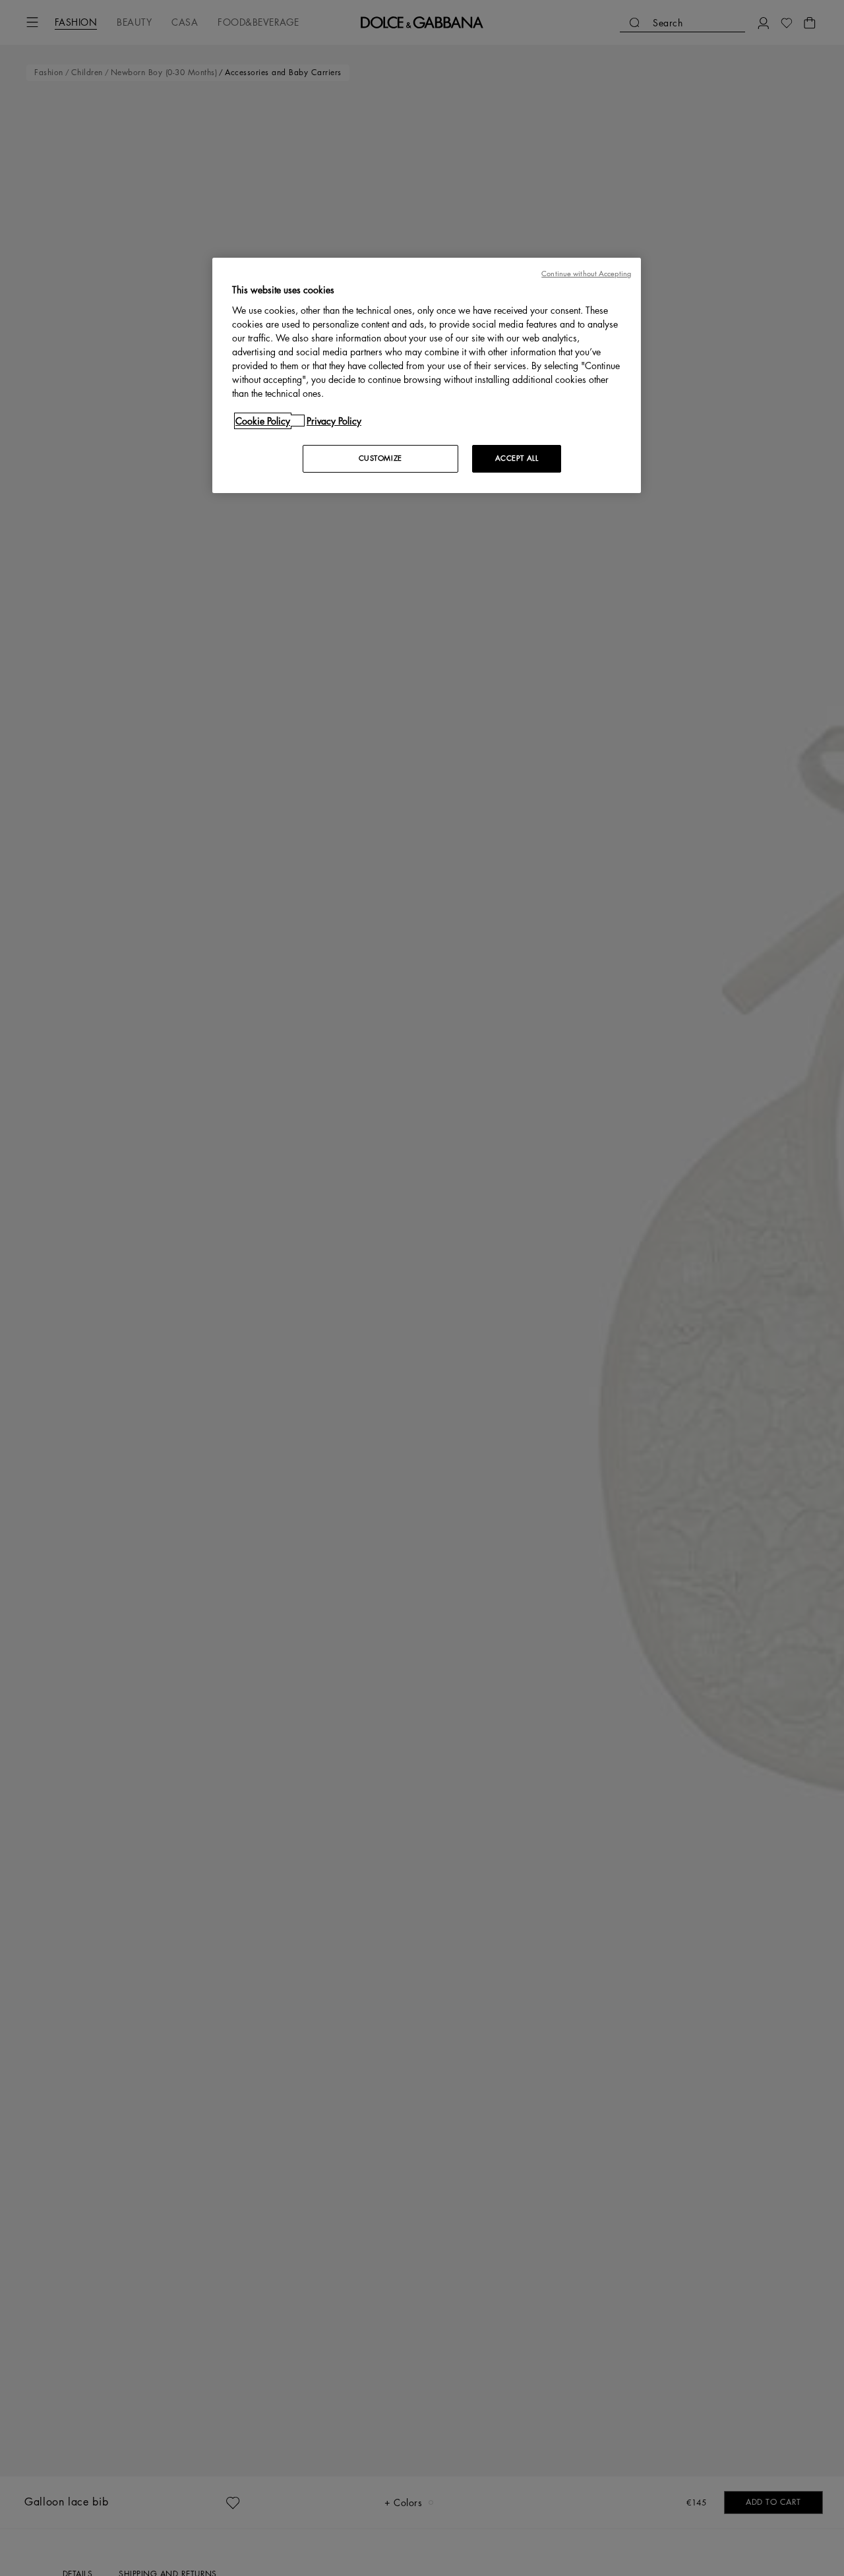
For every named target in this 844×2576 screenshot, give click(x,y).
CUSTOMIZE (380, 458)
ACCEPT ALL (517, 458)
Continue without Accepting (586, 274)
